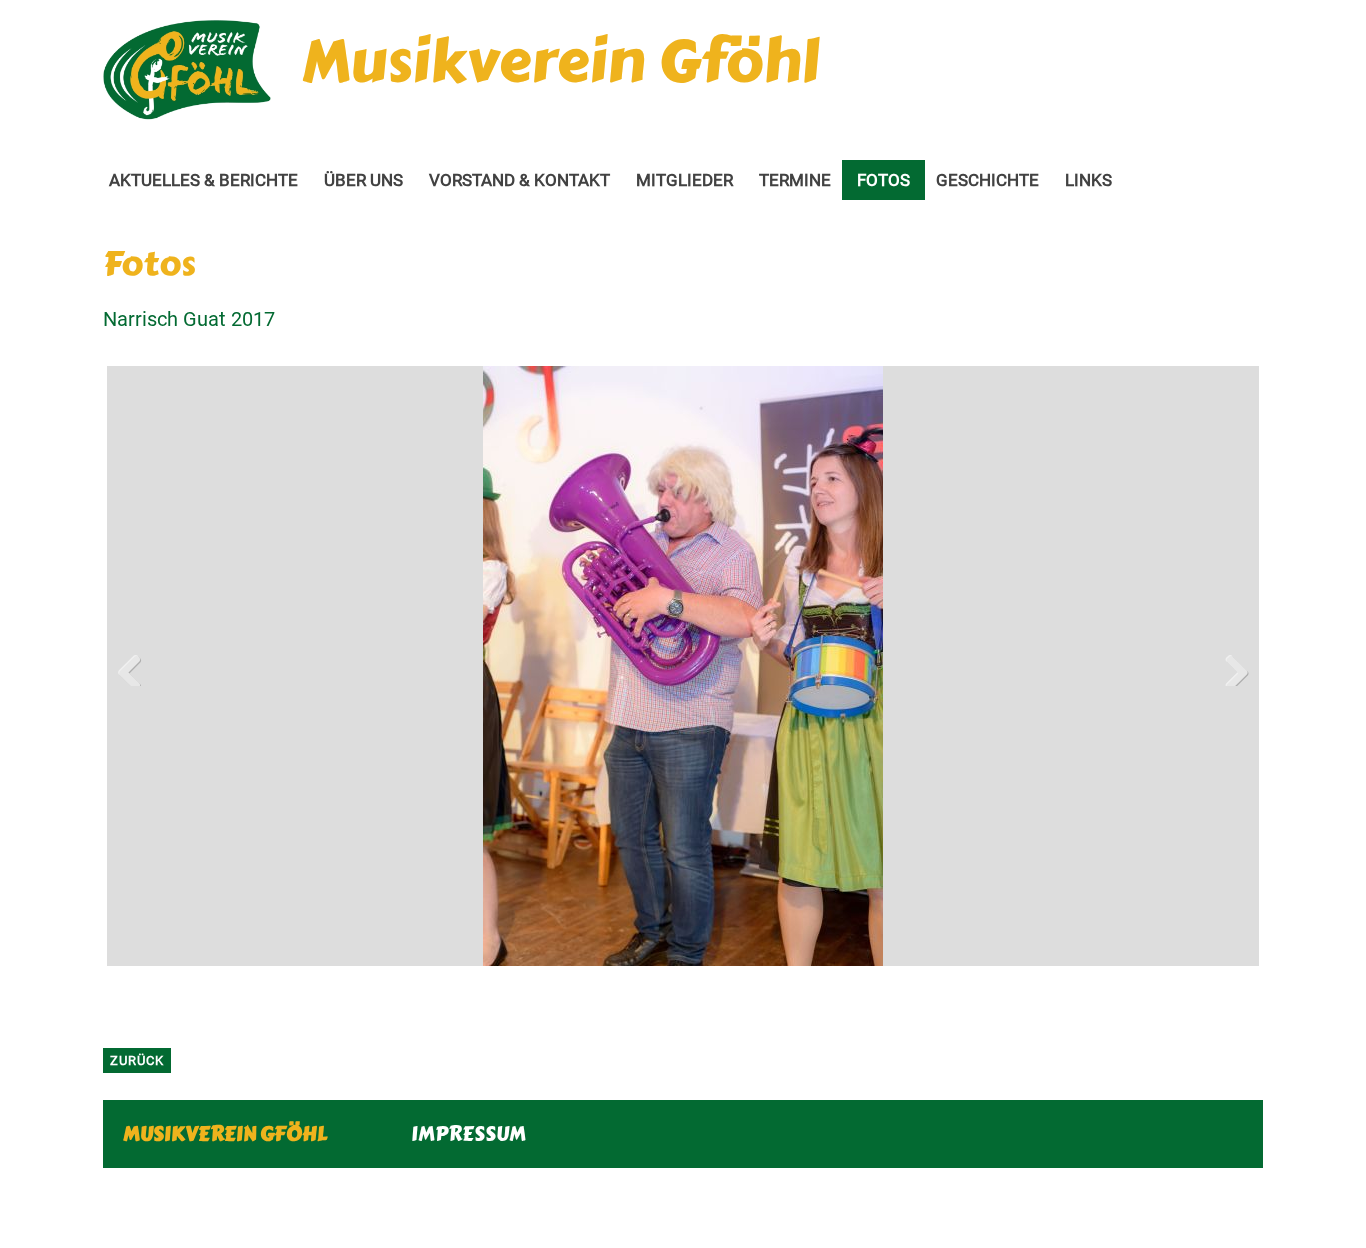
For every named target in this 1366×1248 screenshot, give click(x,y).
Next (1229, 666)
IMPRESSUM (468, 1133)
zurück (137, 1060)
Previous (137, 666)
